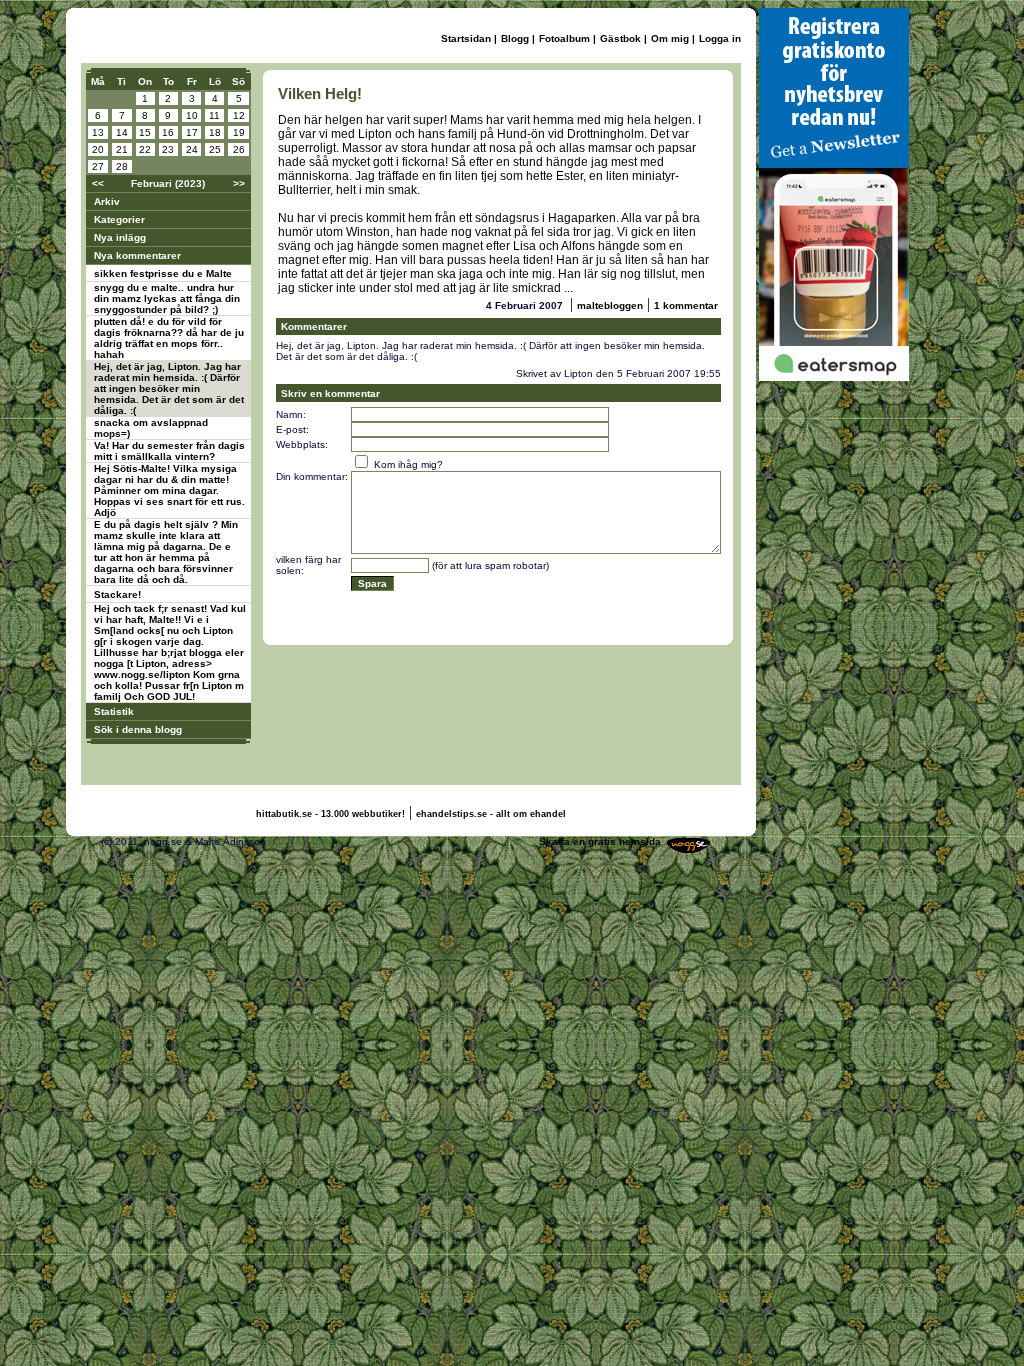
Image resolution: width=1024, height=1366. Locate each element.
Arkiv (107, 201)
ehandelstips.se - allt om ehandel (491, 814)
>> (239, 183)
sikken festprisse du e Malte (163, 273)
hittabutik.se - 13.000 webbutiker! (330, 814)
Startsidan (466, 38)
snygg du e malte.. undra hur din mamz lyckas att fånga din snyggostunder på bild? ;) (167, 298)
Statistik (114, 711)
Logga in (720, 38)
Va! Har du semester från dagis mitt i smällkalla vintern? (169, 451)
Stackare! (117, 594)
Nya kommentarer (137, 255)
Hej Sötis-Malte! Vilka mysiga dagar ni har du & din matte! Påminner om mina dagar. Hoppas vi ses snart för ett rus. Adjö (169, 490)
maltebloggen (610, 305)
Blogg (515, 38)
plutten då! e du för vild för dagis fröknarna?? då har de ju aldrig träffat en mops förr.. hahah (169, 338)
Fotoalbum (564, 38)
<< (98, 183)
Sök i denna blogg (138, 729)
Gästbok (620, 38)
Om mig (670, 38)
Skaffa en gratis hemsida (600, 841)
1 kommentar (686, 305)
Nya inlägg (120, 237)
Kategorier (119, 219)
